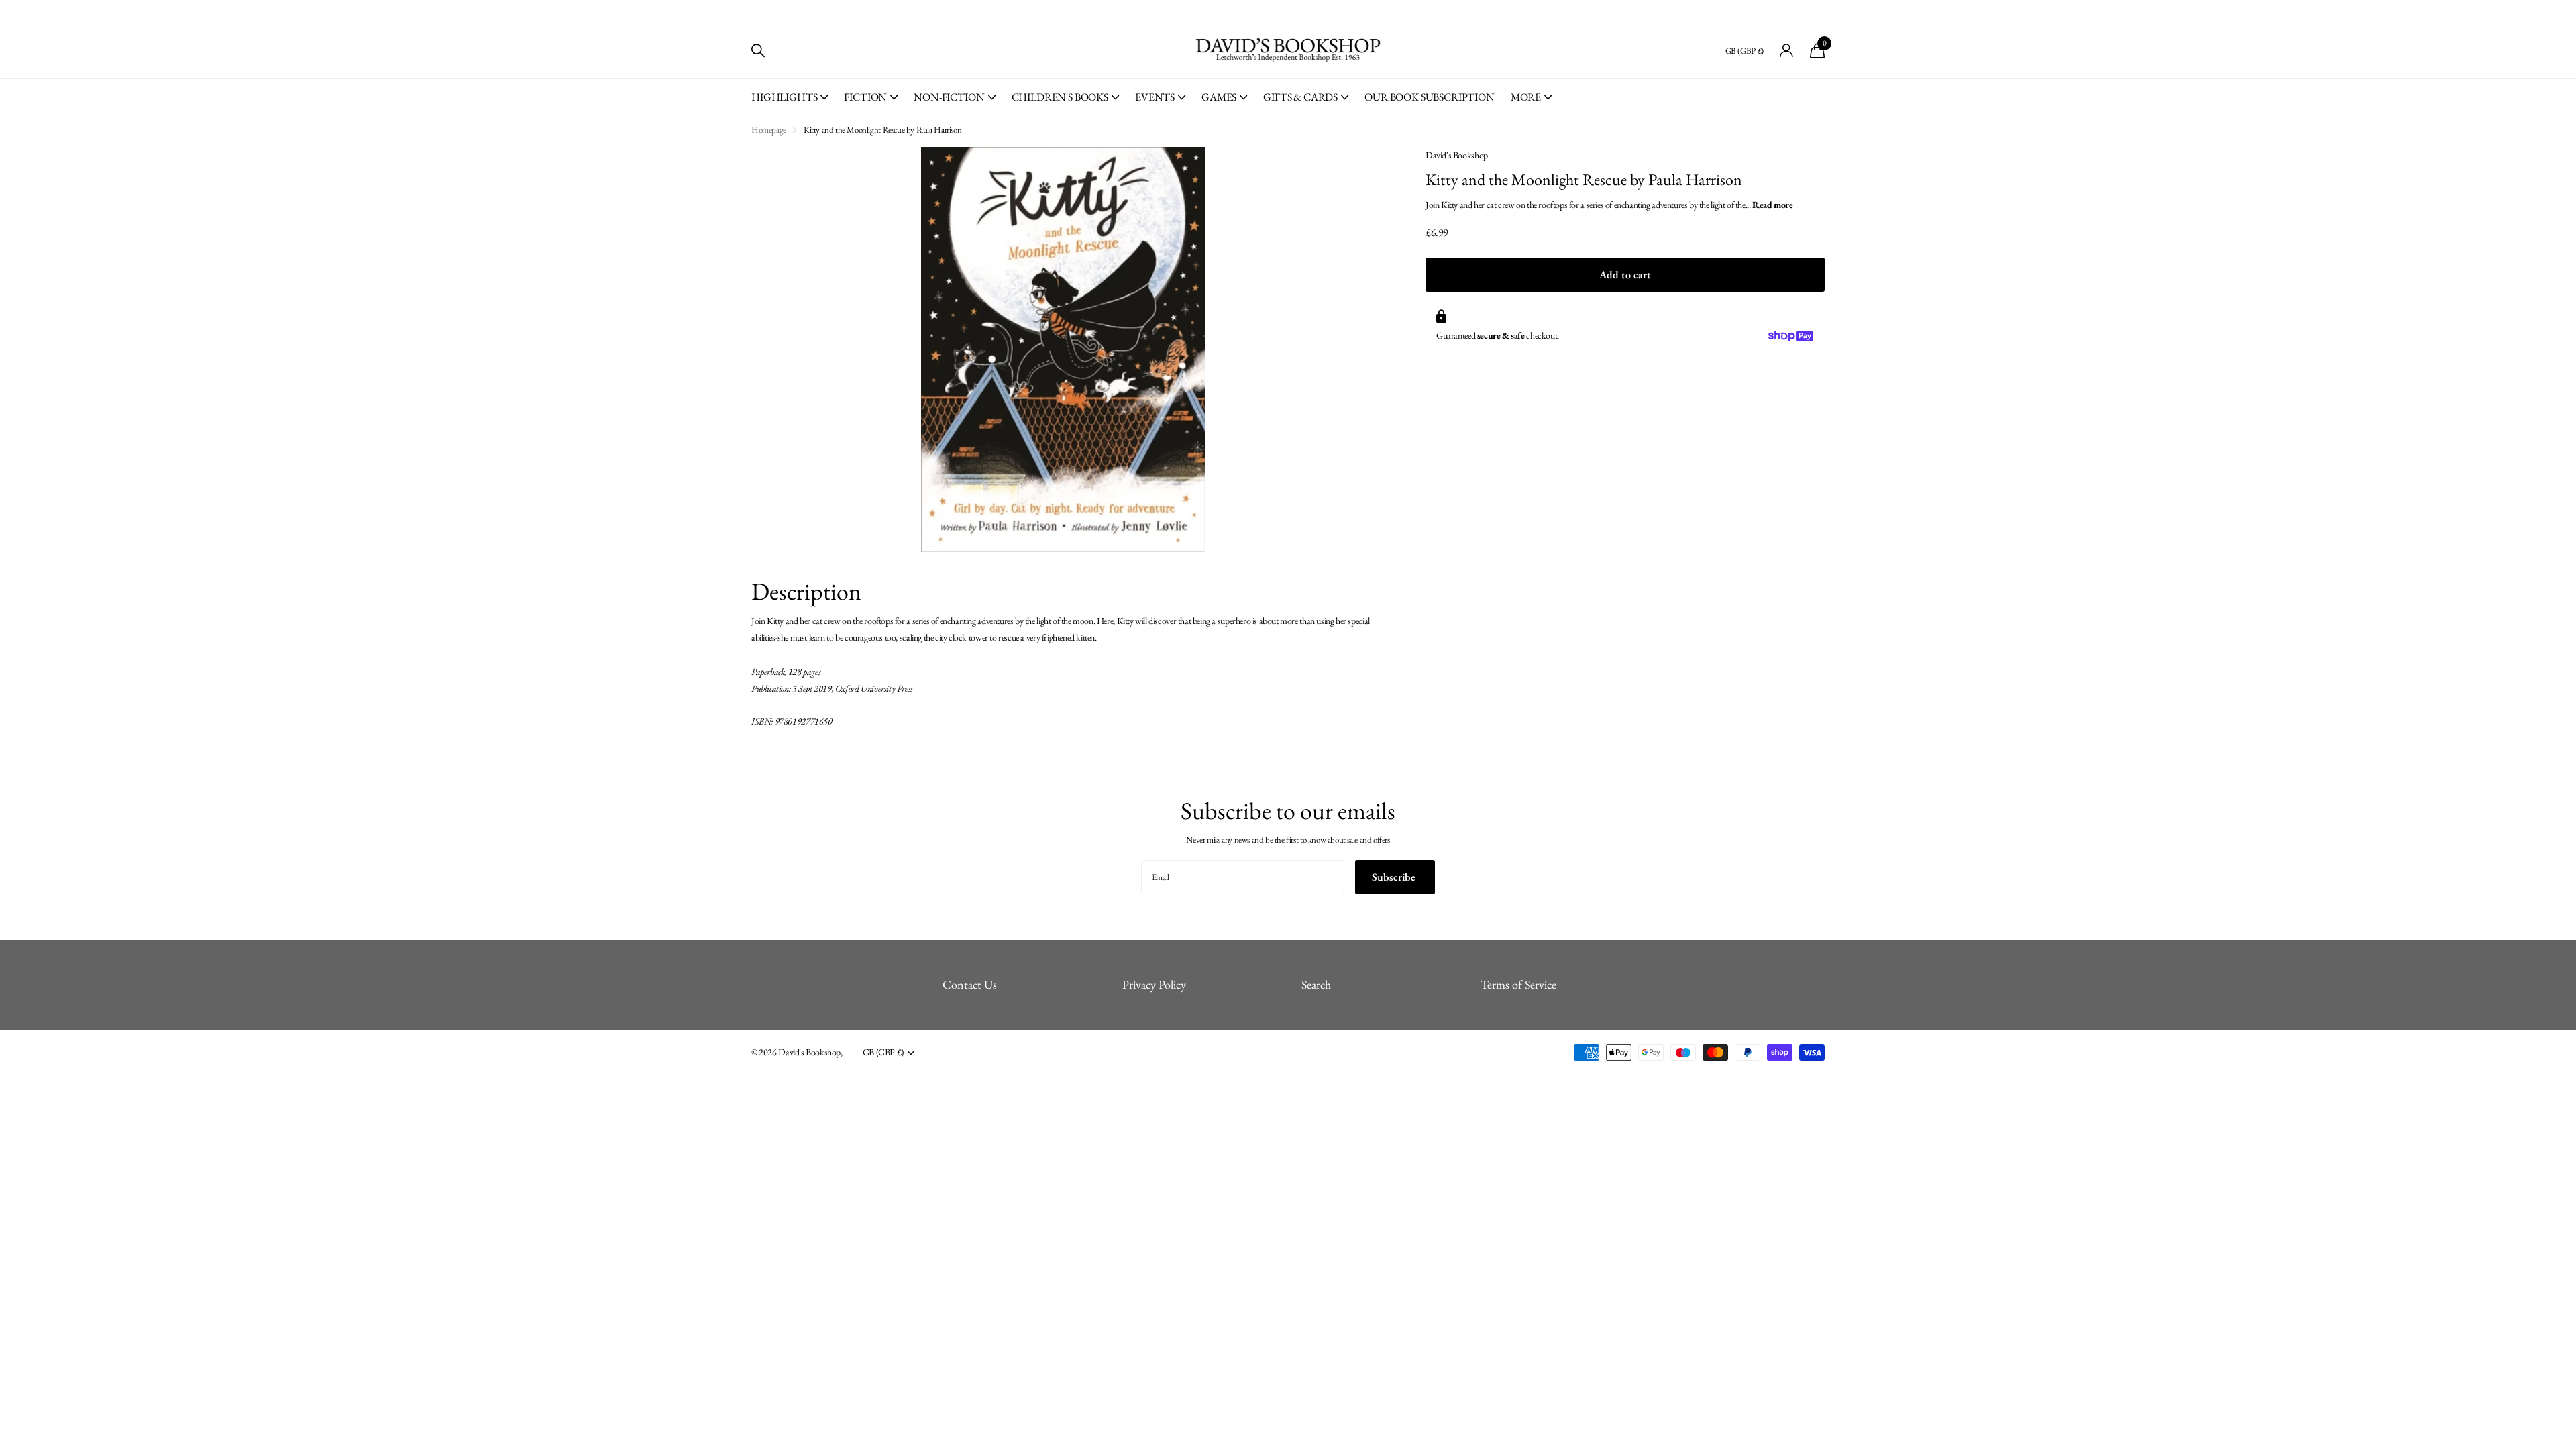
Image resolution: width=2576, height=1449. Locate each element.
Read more (1773, 205)
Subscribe (1395, 877)
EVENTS (1155, 97)
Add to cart (1625, 275)
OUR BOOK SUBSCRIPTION (1430, 97)
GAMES (1219, 97)
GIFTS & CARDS (1300, 97)
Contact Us (970, 984)
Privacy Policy (1154, 984)
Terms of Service (1518, 984)
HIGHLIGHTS (784, 97)
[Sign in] (1787, 51)
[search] (758, 51)
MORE (1526, 97)
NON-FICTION (949, 97)
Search (1316, 984)
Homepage (769, 130)
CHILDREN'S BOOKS (1060, 97)
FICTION (865, 97)
